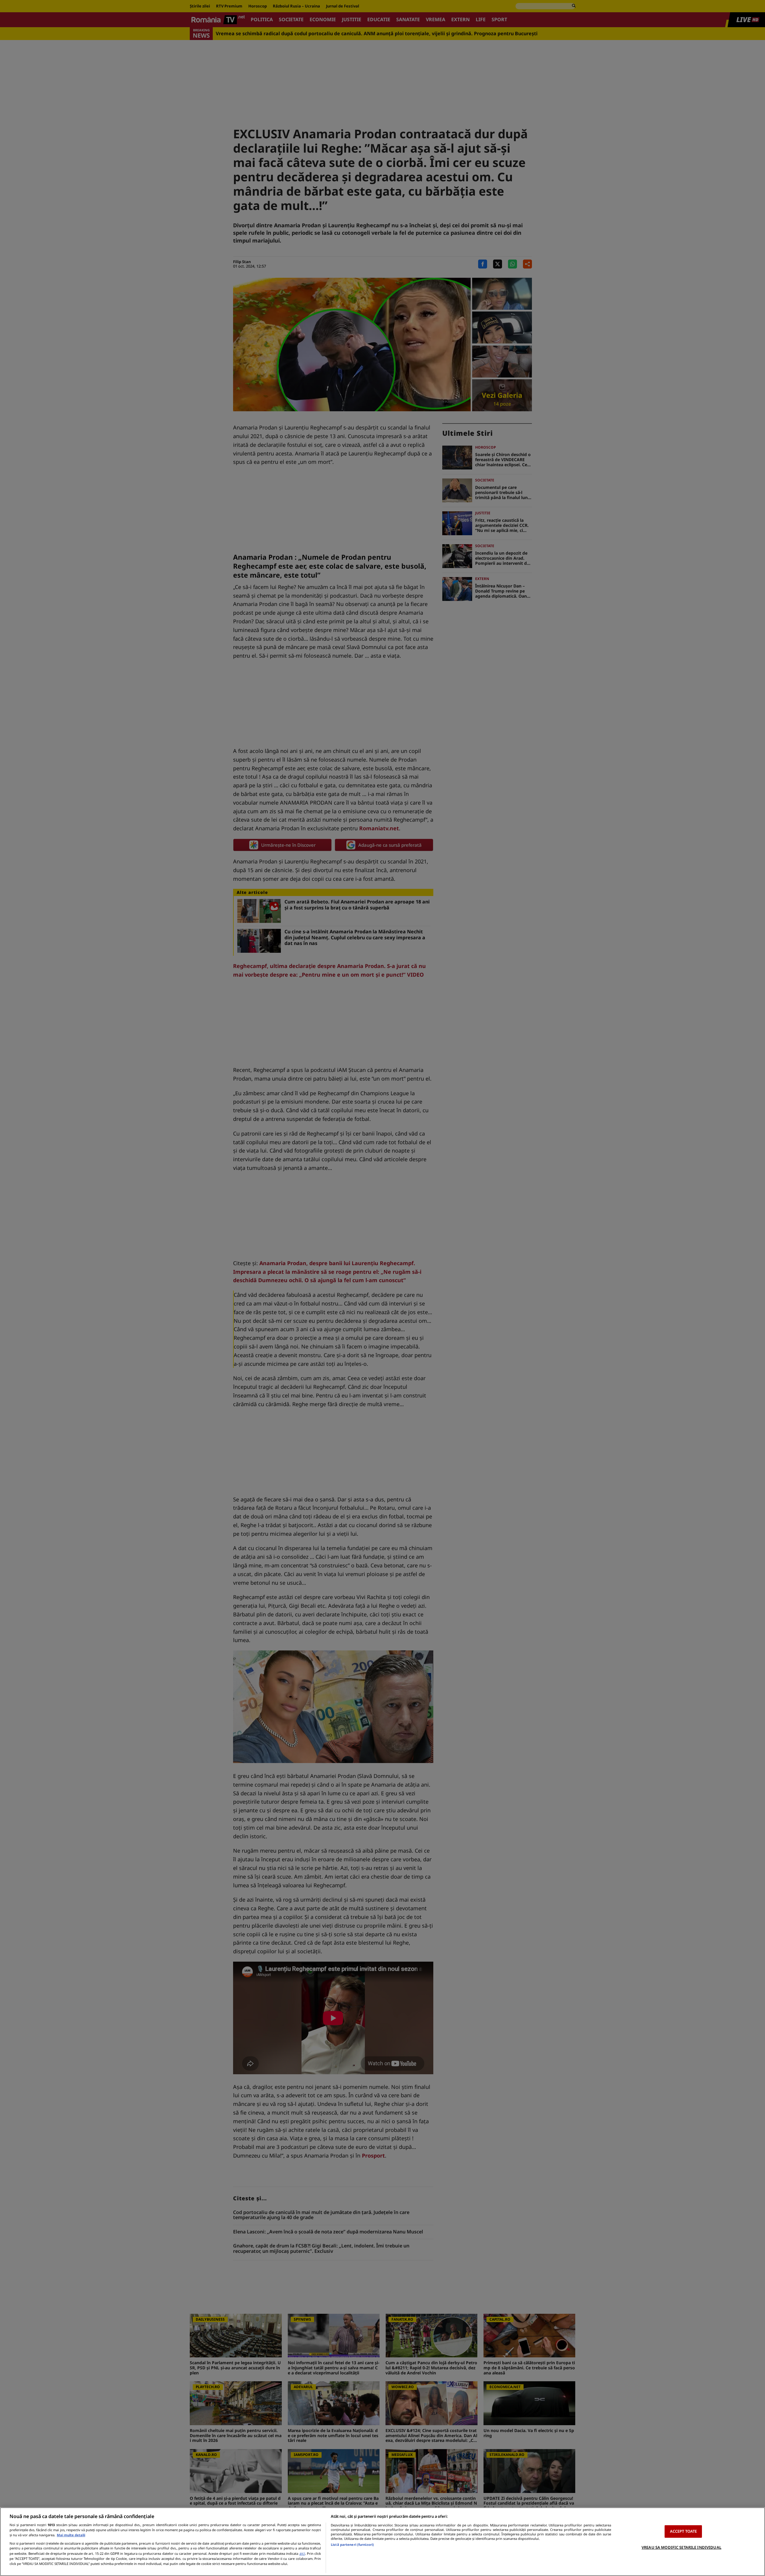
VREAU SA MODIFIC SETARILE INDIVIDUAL (681, 2547)
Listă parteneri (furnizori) (352, 2544)
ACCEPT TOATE (684, 2531)
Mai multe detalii (71, 2535)
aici (302, 2553)
